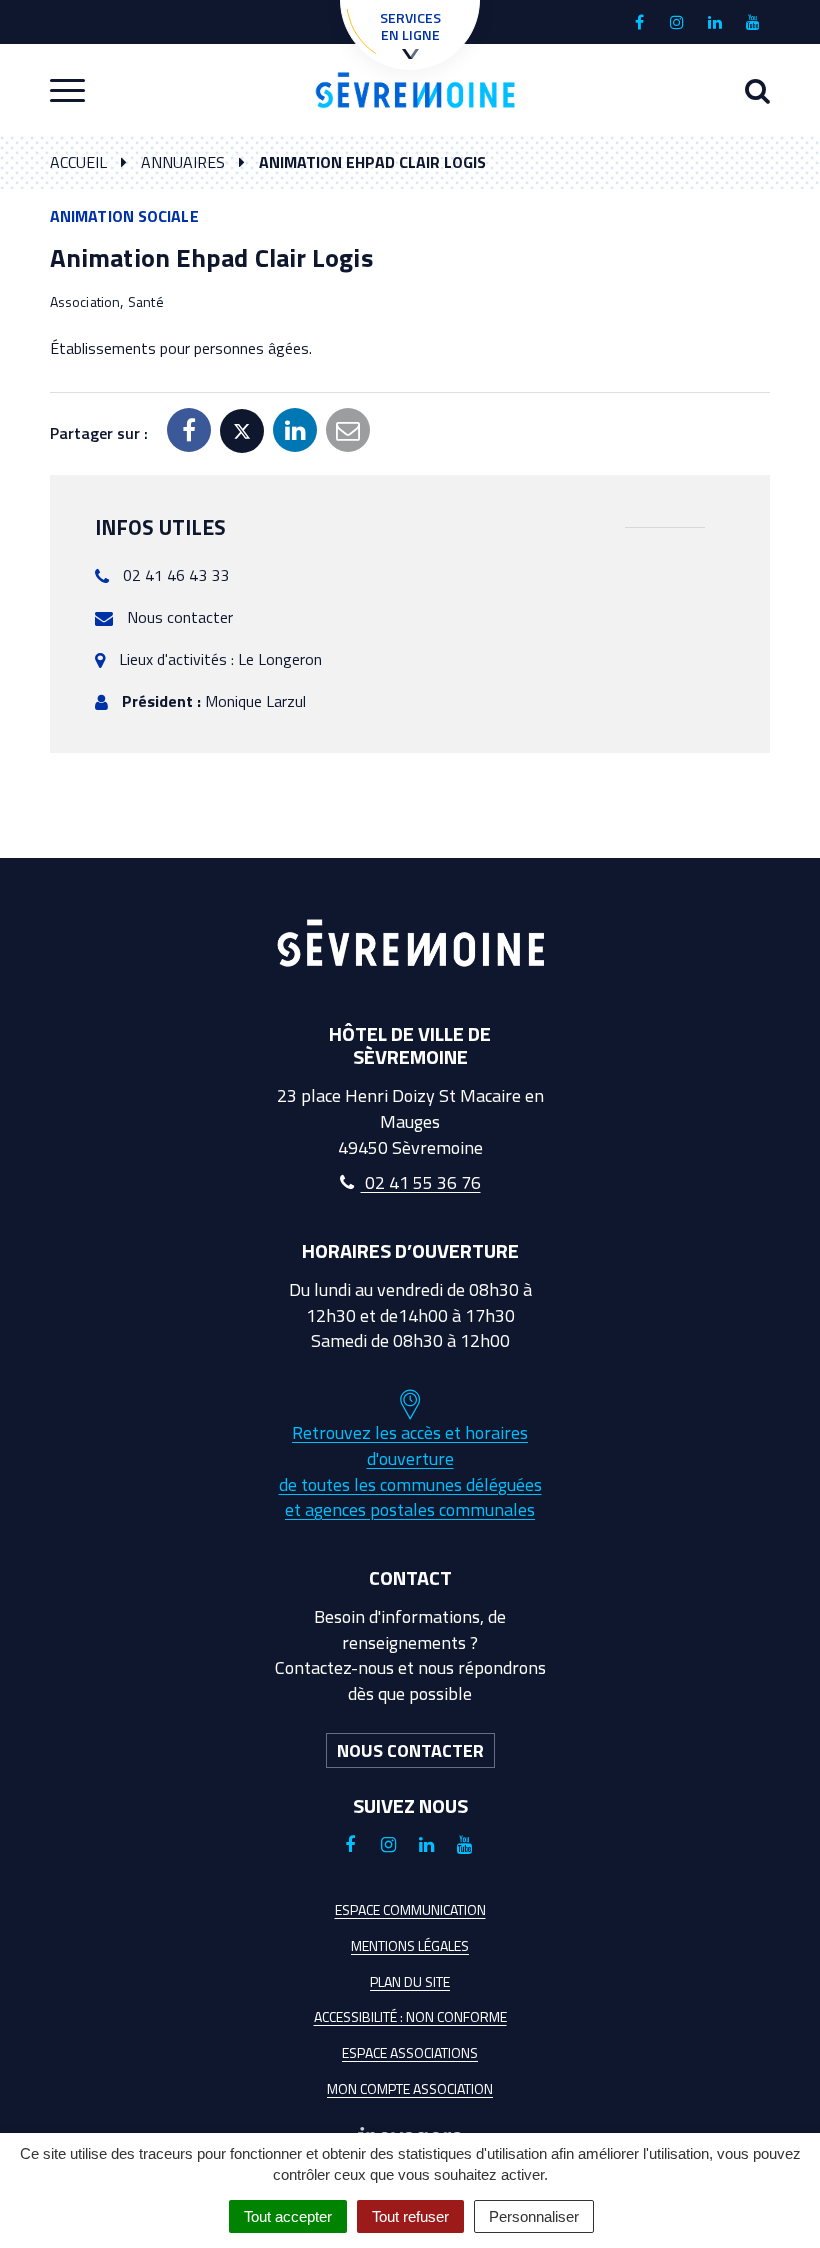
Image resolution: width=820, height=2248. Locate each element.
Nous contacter (180, 617)
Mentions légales (410, 1945)
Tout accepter (288, 2216)
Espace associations (410, 2052)
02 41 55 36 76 (421, 1182)
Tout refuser (410, 2216)
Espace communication (410, 1909)
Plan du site (410, 1981)
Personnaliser (534, 2216)
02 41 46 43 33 (176, 575)
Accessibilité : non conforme (410, 2016)
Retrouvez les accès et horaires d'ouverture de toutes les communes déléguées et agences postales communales (410, 1471)
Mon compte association (410, 2088)
